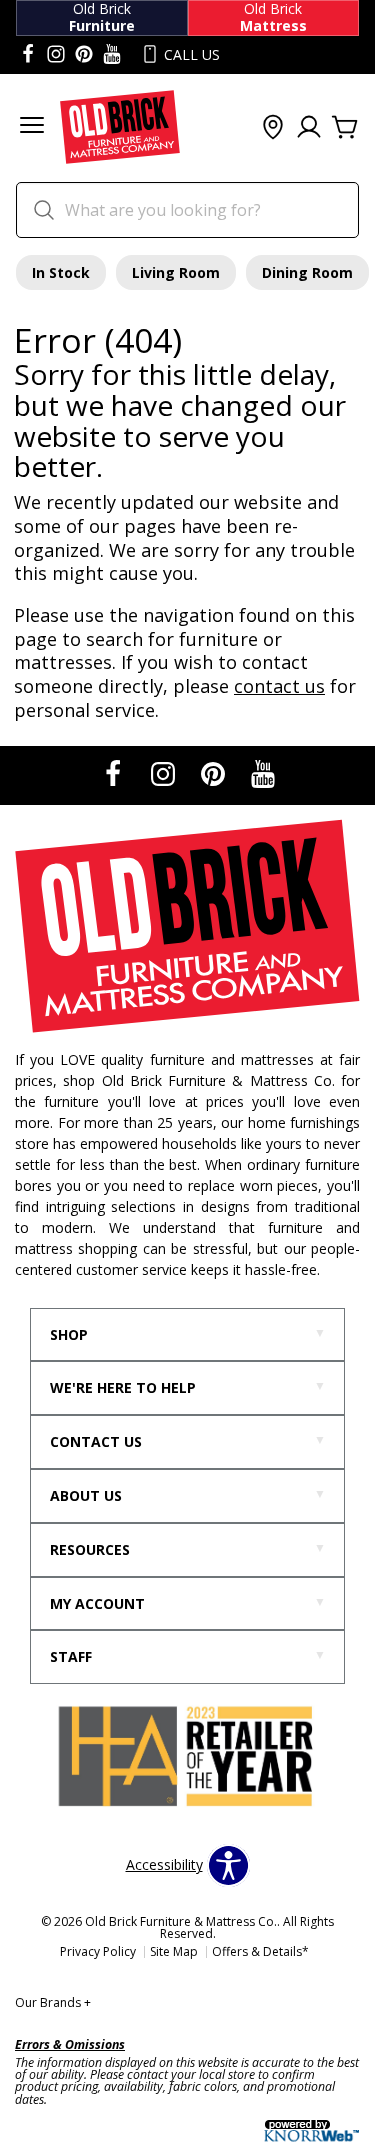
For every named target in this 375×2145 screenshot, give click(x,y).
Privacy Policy (98, 1951)
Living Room (176, 272)
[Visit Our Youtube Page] (263, 773)
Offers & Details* (260, 1951)
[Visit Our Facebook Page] (115, 773)
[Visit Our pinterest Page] (84, 55)
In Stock (61, 272)
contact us (279, 686)
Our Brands (53, 2002)
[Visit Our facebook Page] (28, 55)
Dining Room (307, 272)
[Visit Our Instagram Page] (165, 773)
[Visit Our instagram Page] (56, 55)
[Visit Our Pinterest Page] (215, 773)
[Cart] (345, 128)
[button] (32, 127)
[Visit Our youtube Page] (112, 55)
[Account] (309, 128)
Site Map (174, 1951)
